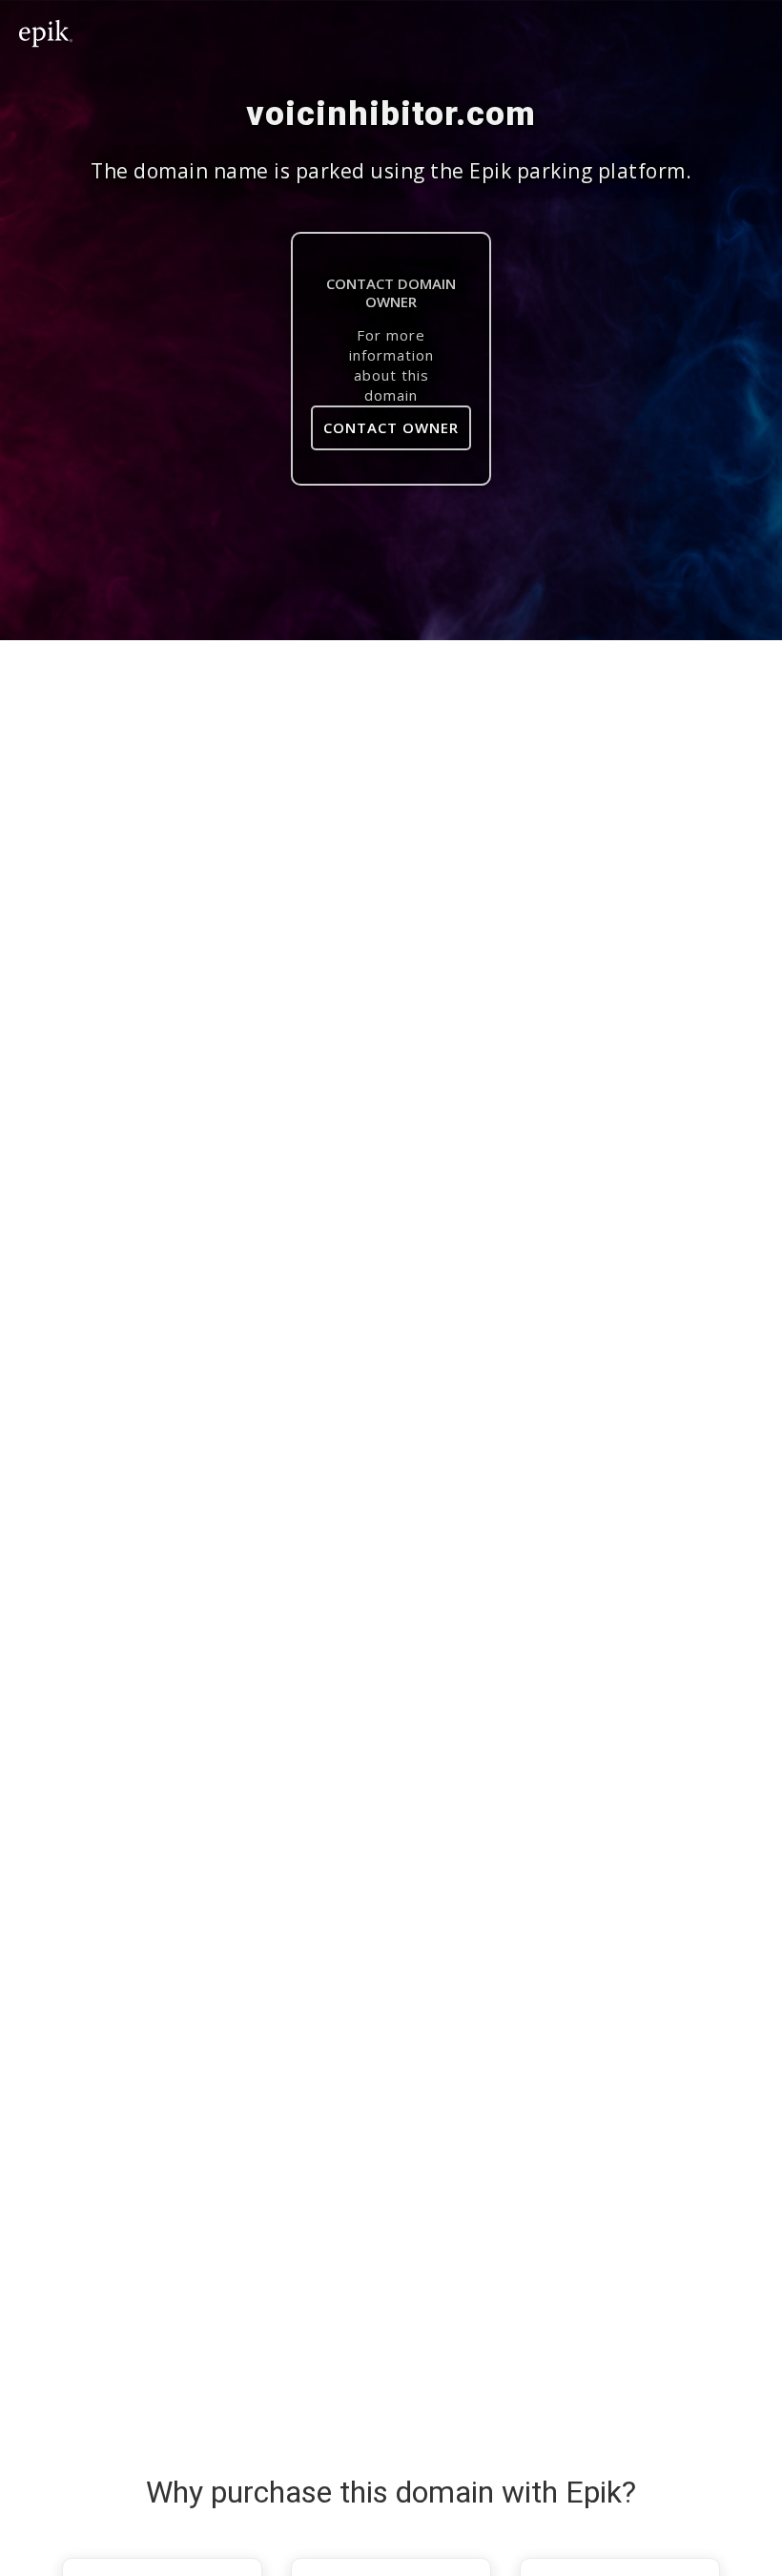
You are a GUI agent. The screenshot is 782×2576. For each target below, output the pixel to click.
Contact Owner (391, 427)
